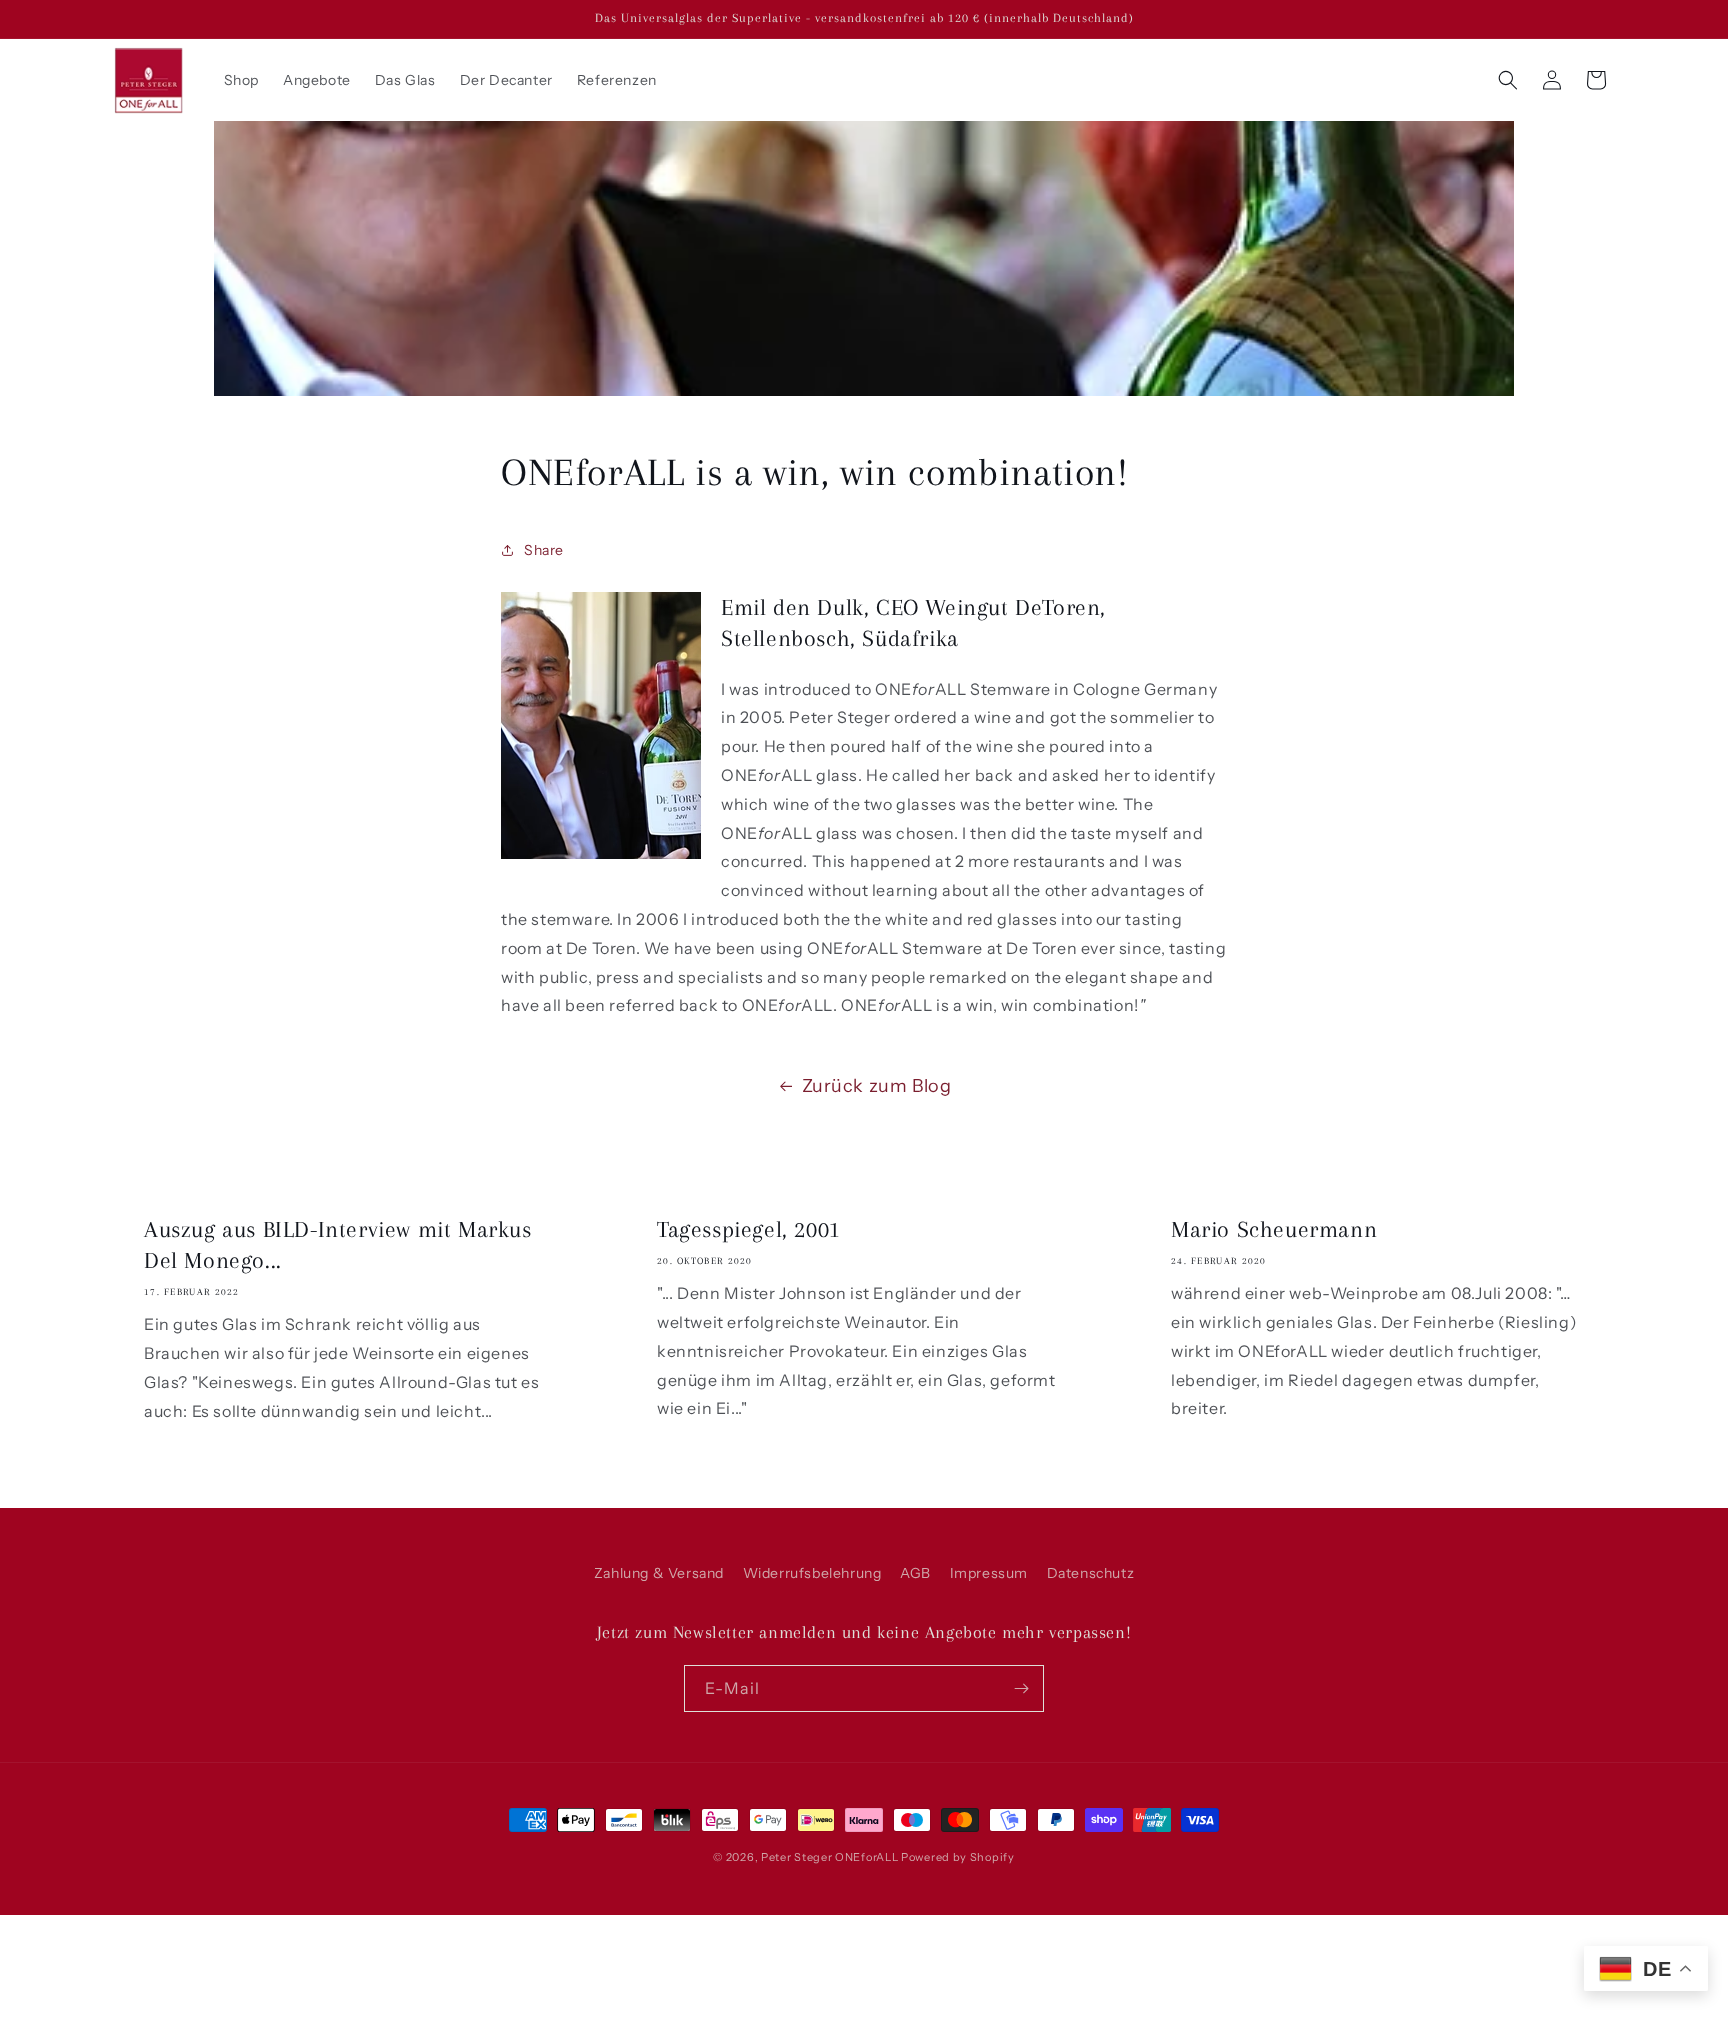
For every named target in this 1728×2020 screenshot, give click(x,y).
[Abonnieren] (1021, 1688)
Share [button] (544, 550)
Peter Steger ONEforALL (829, 1857)
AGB (915, 1573)
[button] (1508, 80)
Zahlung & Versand (659, 1573)
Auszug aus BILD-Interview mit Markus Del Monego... (338, 1244)
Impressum (989, 1573)
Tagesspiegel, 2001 (749, 1229)
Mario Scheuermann (1274, 1229)
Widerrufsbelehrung (812, 1573)
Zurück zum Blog (877, 1086)
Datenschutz (1091, 1573)
